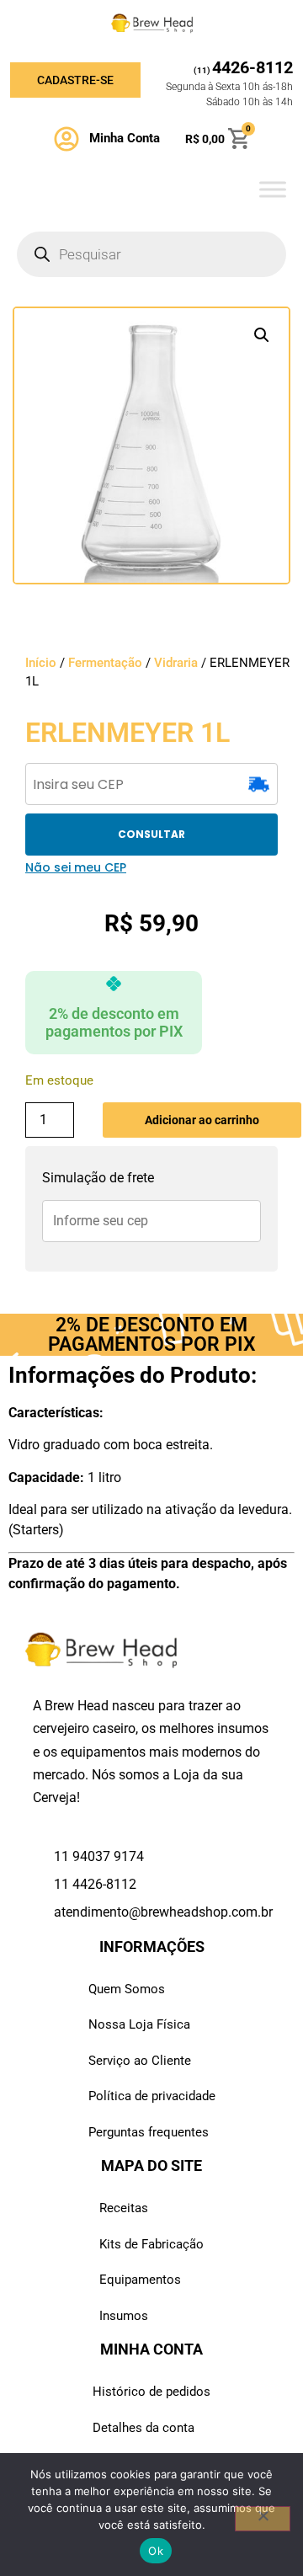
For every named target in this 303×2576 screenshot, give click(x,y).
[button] (262, 335)
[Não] (263, 2519)
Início (41, 663)
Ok (156, 2551)
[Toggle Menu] (273, 189)
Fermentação (105, 663)
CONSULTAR (151, 834)
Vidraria (176, 663)
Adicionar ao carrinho (202, 1120)
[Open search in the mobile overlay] (151, 254)
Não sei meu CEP (76, 867)
